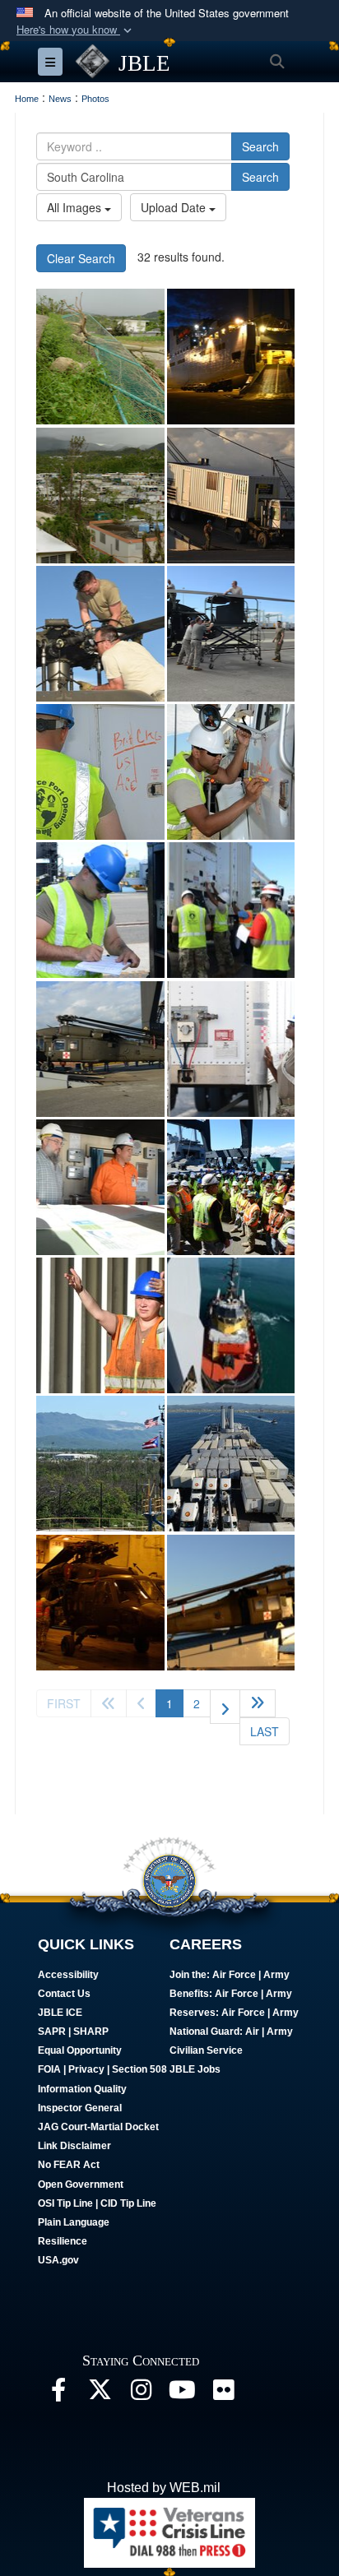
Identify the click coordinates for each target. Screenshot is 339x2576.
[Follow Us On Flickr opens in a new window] (223, 2394)
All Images (76, 207)
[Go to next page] (225, 1707)
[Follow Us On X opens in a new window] (100, 2394)
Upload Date (175, 207)
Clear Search (81, 258)
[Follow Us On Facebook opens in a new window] (58, 2394)
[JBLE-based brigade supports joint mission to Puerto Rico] (100, 1603)
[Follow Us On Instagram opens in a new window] (141, 2394)
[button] (76, 30)
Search (260, 146)
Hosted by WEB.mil (164, 2488)
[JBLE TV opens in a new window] (182, 2394)
